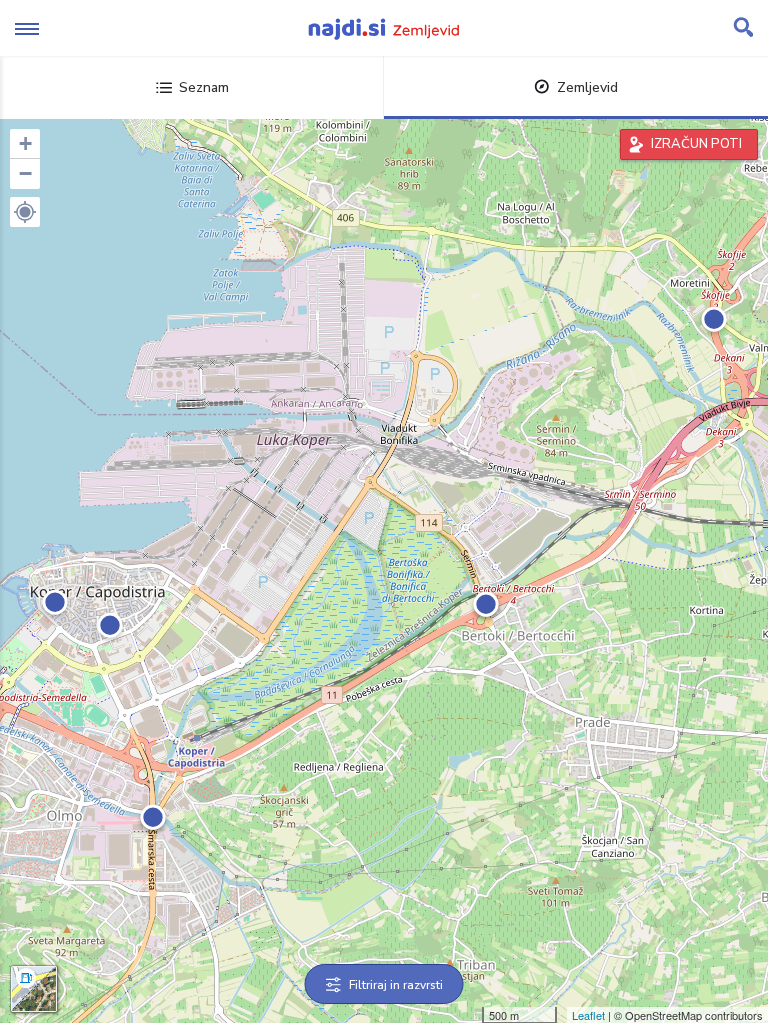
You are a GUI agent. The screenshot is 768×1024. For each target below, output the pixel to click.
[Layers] (34, 989)
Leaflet (588, 1015)
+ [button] (25, 143)
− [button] (25, 173)
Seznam (204, 87)
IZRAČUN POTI (696, 144)
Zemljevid (587, 87)
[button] (25, 212)
